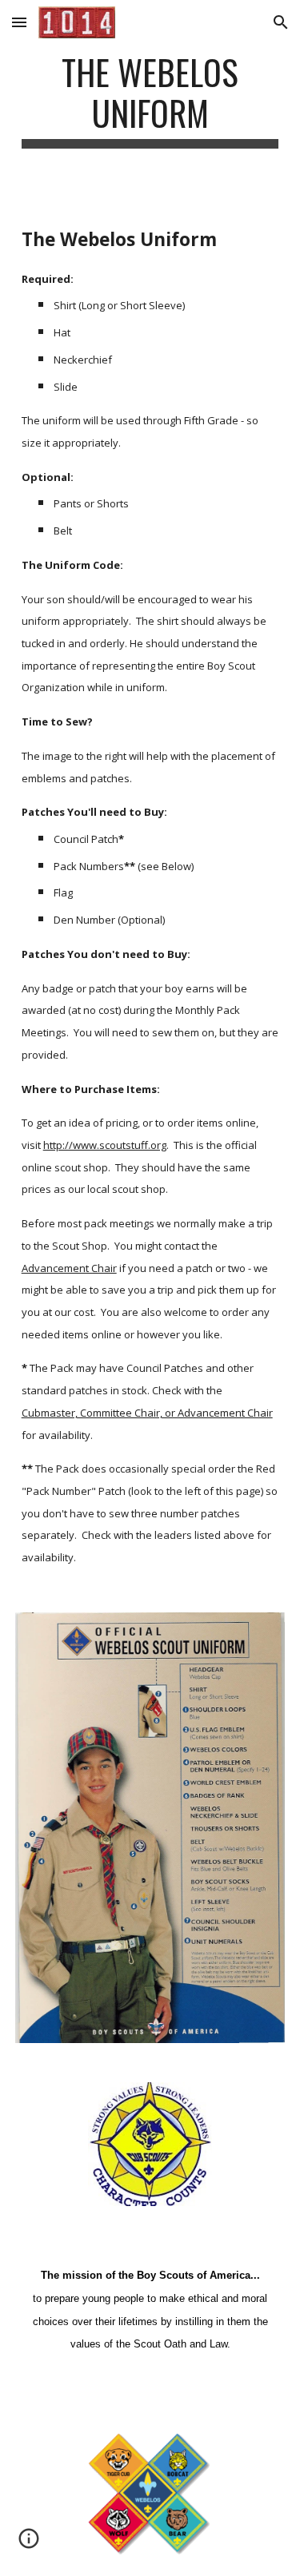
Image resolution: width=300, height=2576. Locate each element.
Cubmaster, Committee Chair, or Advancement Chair (147, 1413)
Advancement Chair (69, 1268)
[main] (150, 100)
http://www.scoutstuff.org (105, 1145)
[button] (19, 22)
